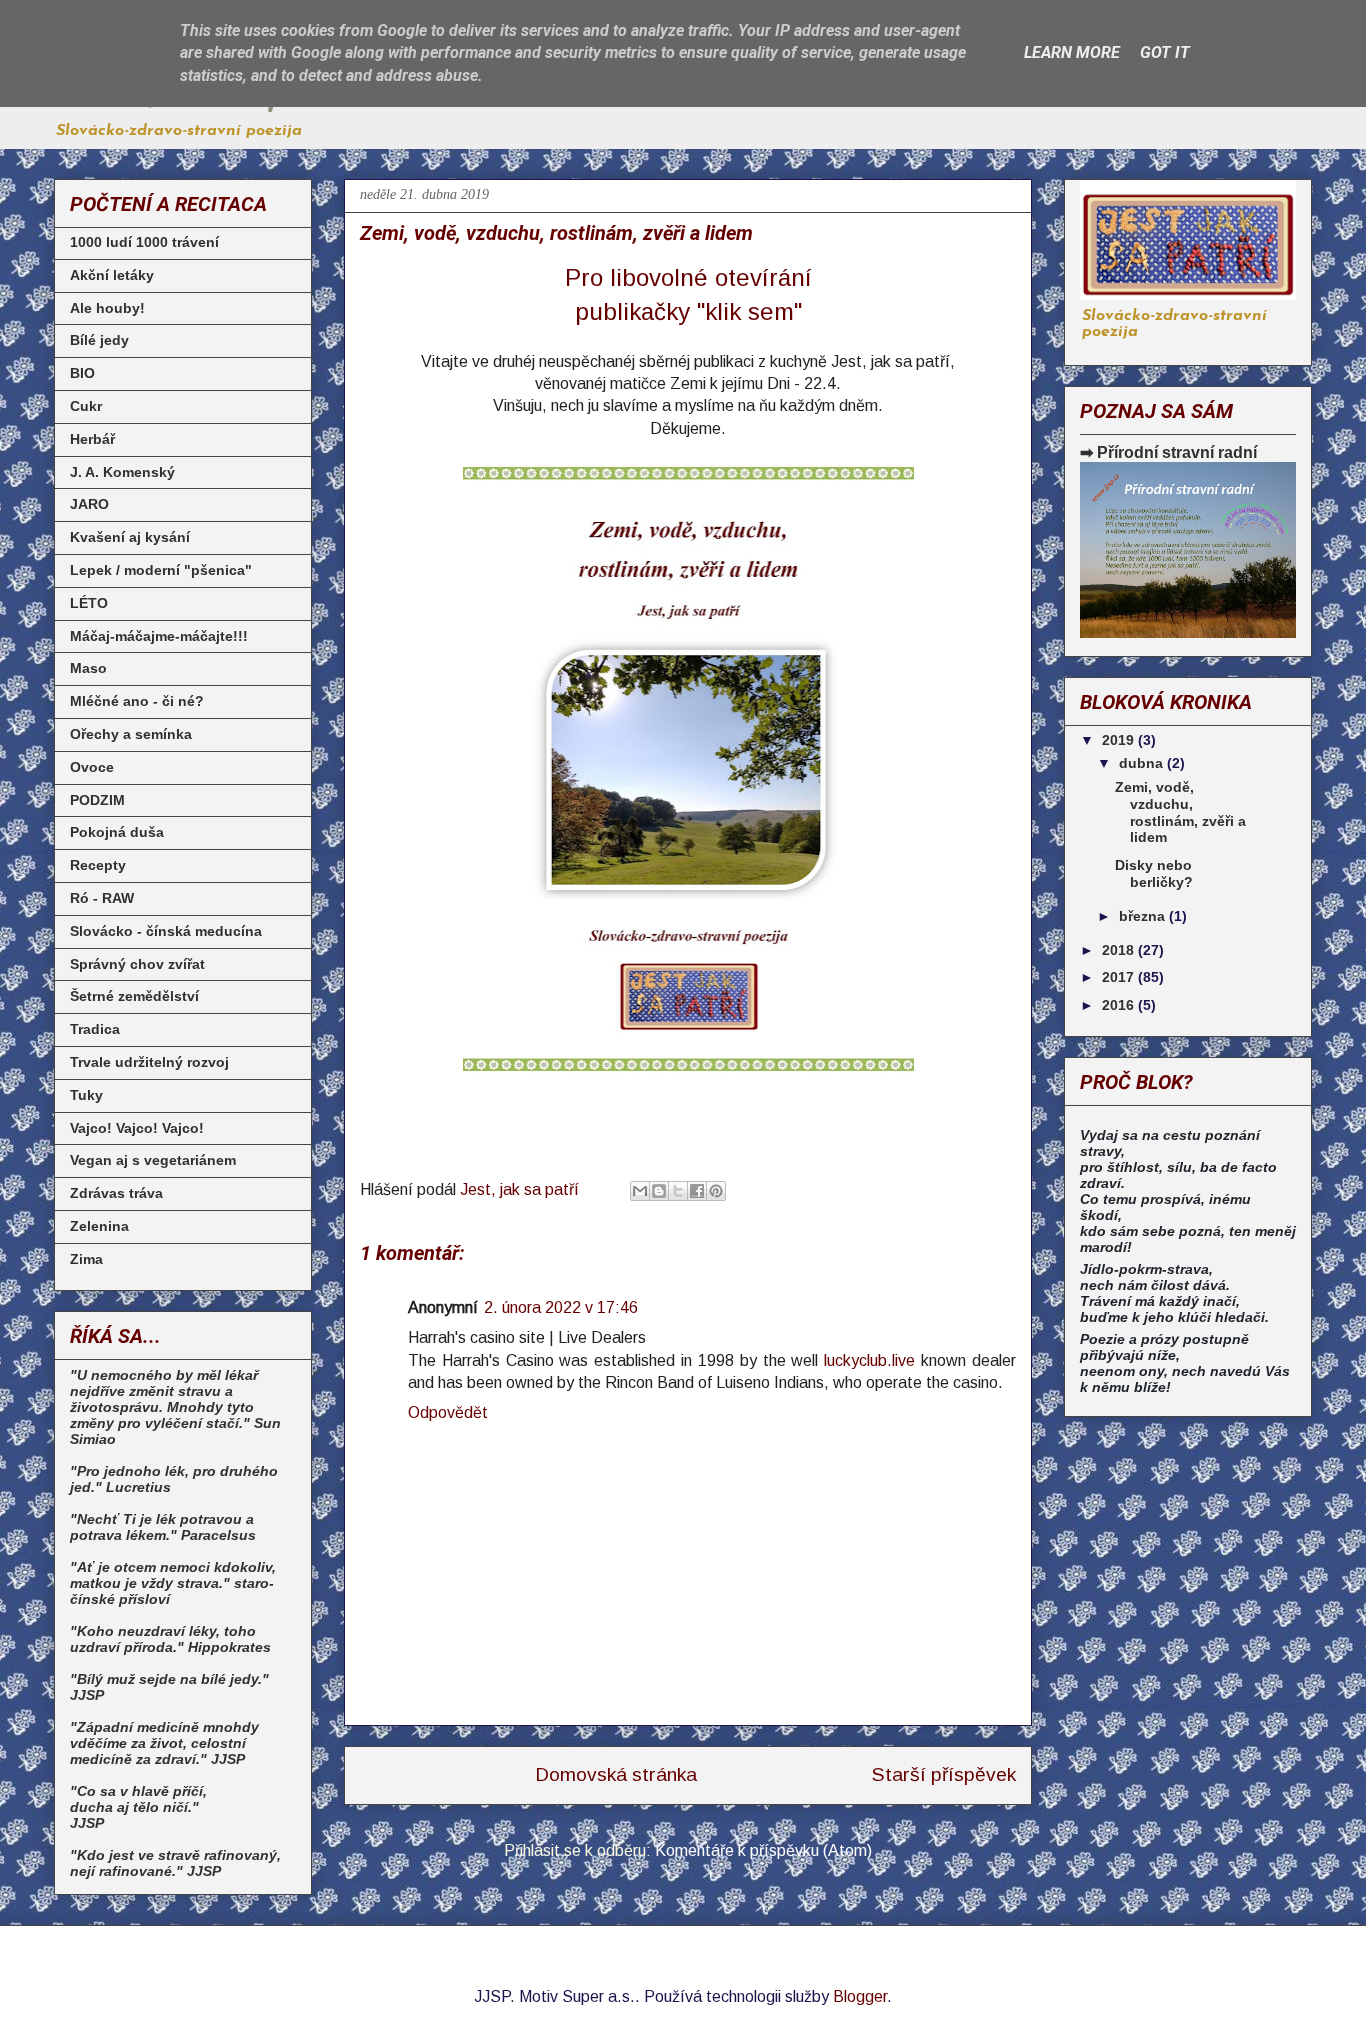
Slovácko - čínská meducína (166, 931)
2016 (1120, 1005)
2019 (1120, 740)
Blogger (860, 1996)
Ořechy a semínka (131, 734)
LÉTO (89, 603)
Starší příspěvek (944, 1774)
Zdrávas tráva (116, 1193)
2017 (1120, 977)
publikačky (632, 311)
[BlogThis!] (659, 1191)
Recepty (98, 865)
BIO (82, 373)
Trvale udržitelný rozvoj (149, 1062)
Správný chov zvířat (137, 964)
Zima (86, 1259)
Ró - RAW (102, 898)
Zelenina (99, 1226)
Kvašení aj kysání (130, 537)
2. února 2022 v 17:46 (561, 1307)
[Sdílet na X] (678, 1191)
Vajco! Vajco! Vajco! (137, 1128)
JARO (89, 504)
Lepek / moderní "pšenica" (161, 570)
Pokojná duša (117, 832)
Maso (88, 668)
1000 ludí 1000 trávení (144, 242)
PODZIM (97, 800)
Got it (1165, 52)
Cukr (86, 406)
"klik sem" (749, 311)
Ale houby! (107, 308)
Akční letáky (112, 275)
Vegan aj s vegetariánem (153, 1160)
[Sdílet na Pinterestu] (716, 1191)
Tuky (86, 1095)
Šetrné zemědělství (134, 996)
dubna (1143, 763)
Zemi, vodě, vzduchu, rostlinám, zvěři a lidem (1180, 812)
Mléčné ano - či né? (137, 701)
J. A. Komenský (122, 472)
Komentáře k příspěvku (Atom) (763, 1850)
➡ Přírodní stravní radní (1168, 452)
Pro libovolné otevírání (688, 277)
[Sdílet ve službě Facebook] (697, 1191)
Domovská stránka (616, 1774)
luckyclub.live (869, 1360)
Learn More (1072, 52)
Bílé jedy (99, 340)
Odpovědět (448, 1412)
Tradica (95, 1029)
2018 (1120, 950)
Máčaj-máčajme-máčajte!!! (159, 636)
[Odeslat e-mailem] (640, 1191)
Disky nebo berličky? (1154, 873)
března (1144, 916)
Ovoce (92, 767)
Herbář (92, 439)
